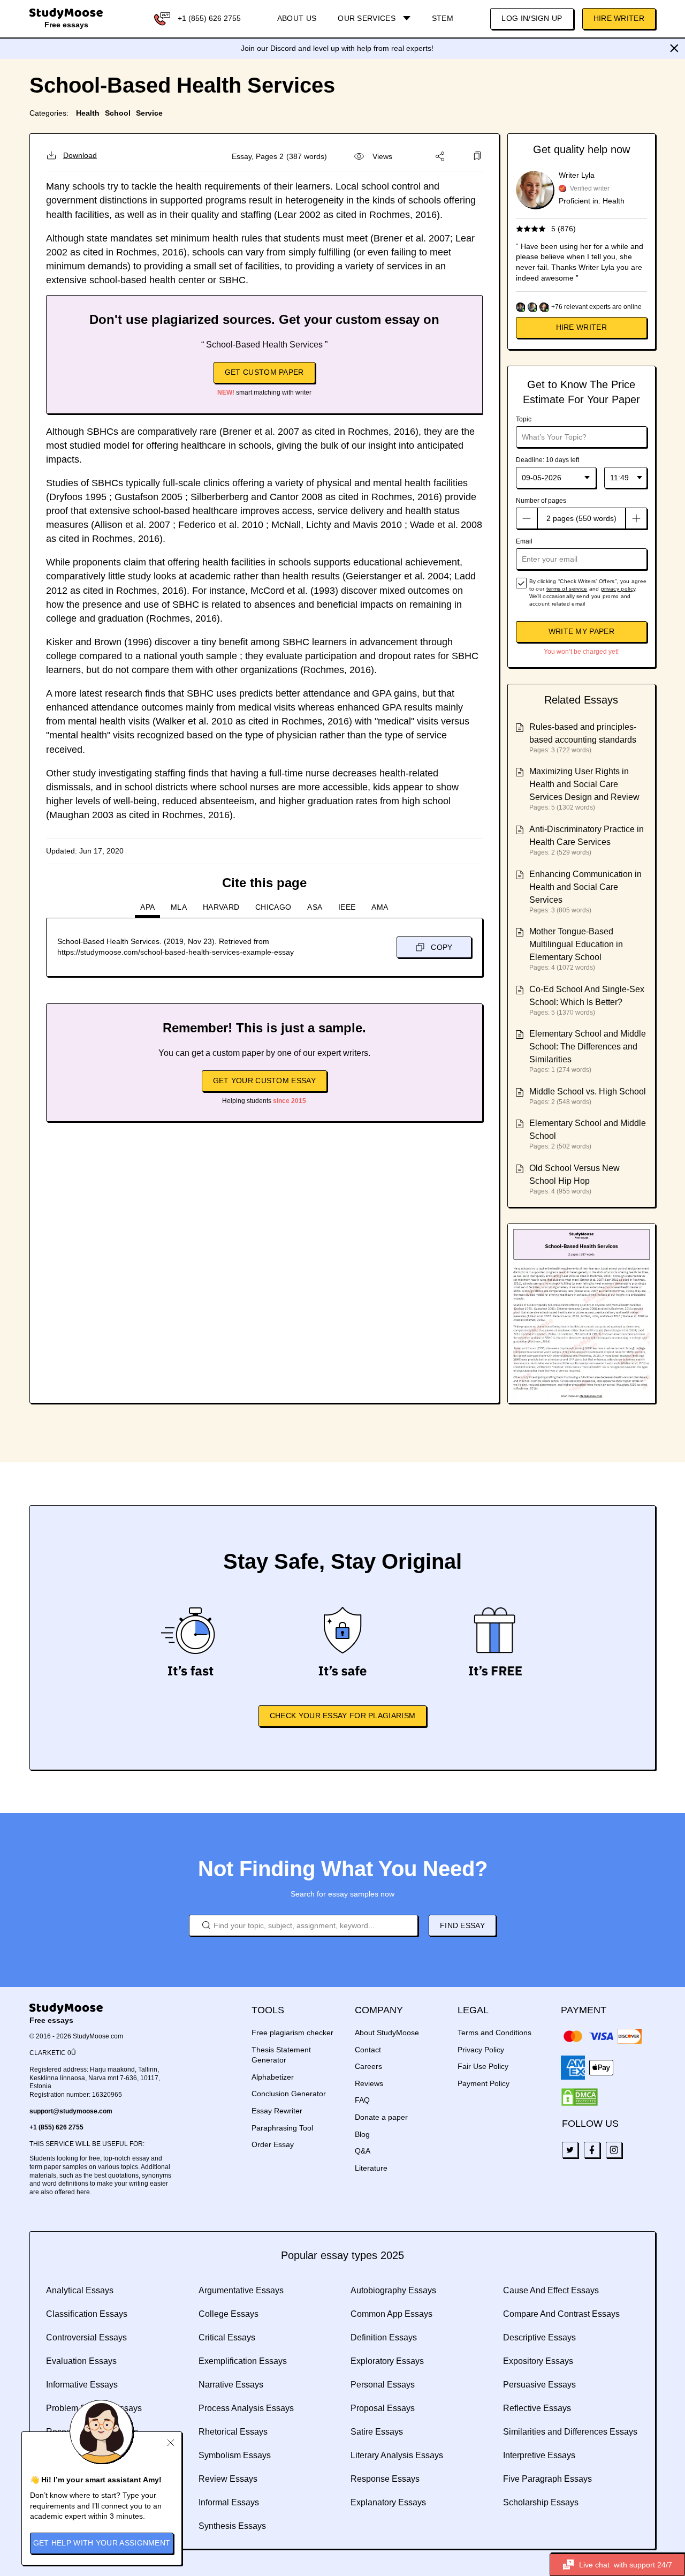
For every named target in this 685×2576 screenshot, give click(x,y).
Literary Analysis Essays (397, 2455)
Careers (368, 2066)
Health (88, 113)
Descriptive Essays (539, 2337)
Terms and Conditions (494, 2033)
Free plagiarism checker (292, 2033)
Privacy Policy (481, 2050)
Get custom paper (264, 372)
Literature (371, 2168)
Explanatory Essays (388, 2502)
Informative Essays (82, 2385)
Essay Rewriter (277, 2111)
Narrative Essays (231, 2385)
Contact (368, 2050)
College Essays (229, 2314)
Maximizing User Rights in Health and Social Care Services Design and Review (584, 784)
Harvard (221, 907)
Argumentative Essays (241, 2290)
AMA (380, 907)
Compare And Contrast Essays (561, 2314)
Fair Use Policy (483, 2066)
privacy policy (618, 589)
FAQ (362, 2100)
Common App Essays (391, 2314)
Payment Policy (484, 2083)
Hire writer (581, 327)
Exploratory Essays (387, 2361)
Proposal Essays (383, 2408)
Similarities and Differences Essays (570, 2432)
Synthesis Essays (232, 2526)
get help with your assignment (102, 2543)
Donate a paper (381, 2117)
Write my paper (581, 631)
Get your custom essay (264, 1081)
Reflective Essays (537, 2408)
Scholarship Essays (541, 2502)
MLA (179, 907)
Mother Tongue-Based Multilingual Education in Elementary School (576, 944)
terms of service (567, 589)
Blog (362, 2134)
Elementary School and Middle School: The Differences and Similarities (588, 1047)
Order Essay (273, 2144)
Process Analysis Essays (246, 2408)
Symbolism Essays (235, 2455)
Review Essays (228, 2479)
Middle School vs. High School (588, 1091)
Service (149, 113)
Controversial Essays (86, 2337)
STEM (443, 18)
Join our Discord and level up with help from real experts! (337, 48)
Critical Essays (227, 2337)
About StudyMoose (387, 2033)
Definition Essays (384, 2337)
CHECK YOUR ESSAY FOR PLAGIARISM (342, 1716)
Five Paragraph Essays (547, 2479)
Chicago (273, 907)
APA (147, 907)
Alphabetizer (273, 2077)
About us (297, 18)
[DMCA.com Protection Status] (580, 2097)
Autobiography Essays (393, 2290)
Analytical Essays (80, 2290)
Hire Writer (619, 18)
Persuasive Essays (539, 2385)
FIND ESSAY (462, 1925)
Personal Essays (383, 2385)
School (118, 113)
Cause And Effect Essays (551, 2290)
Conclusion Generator (289, 2094)
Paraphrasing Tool (282, 2128)
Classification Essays (87, 2314)
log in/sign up (532, 18)
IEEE (347, 907)
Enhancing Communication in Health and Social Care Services (585, 887)
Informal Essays (229, 2502)
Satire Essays (377, 2432)
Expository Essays (538, 2361)
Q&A (363, 2151)
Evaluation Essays (81, 2361)
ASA (315, 907)
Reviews (369, 2083)
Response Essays (385, 2479)
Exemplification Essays (243, 2361)
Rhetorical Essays (233, 2432)
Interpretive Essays (539, 2455)
